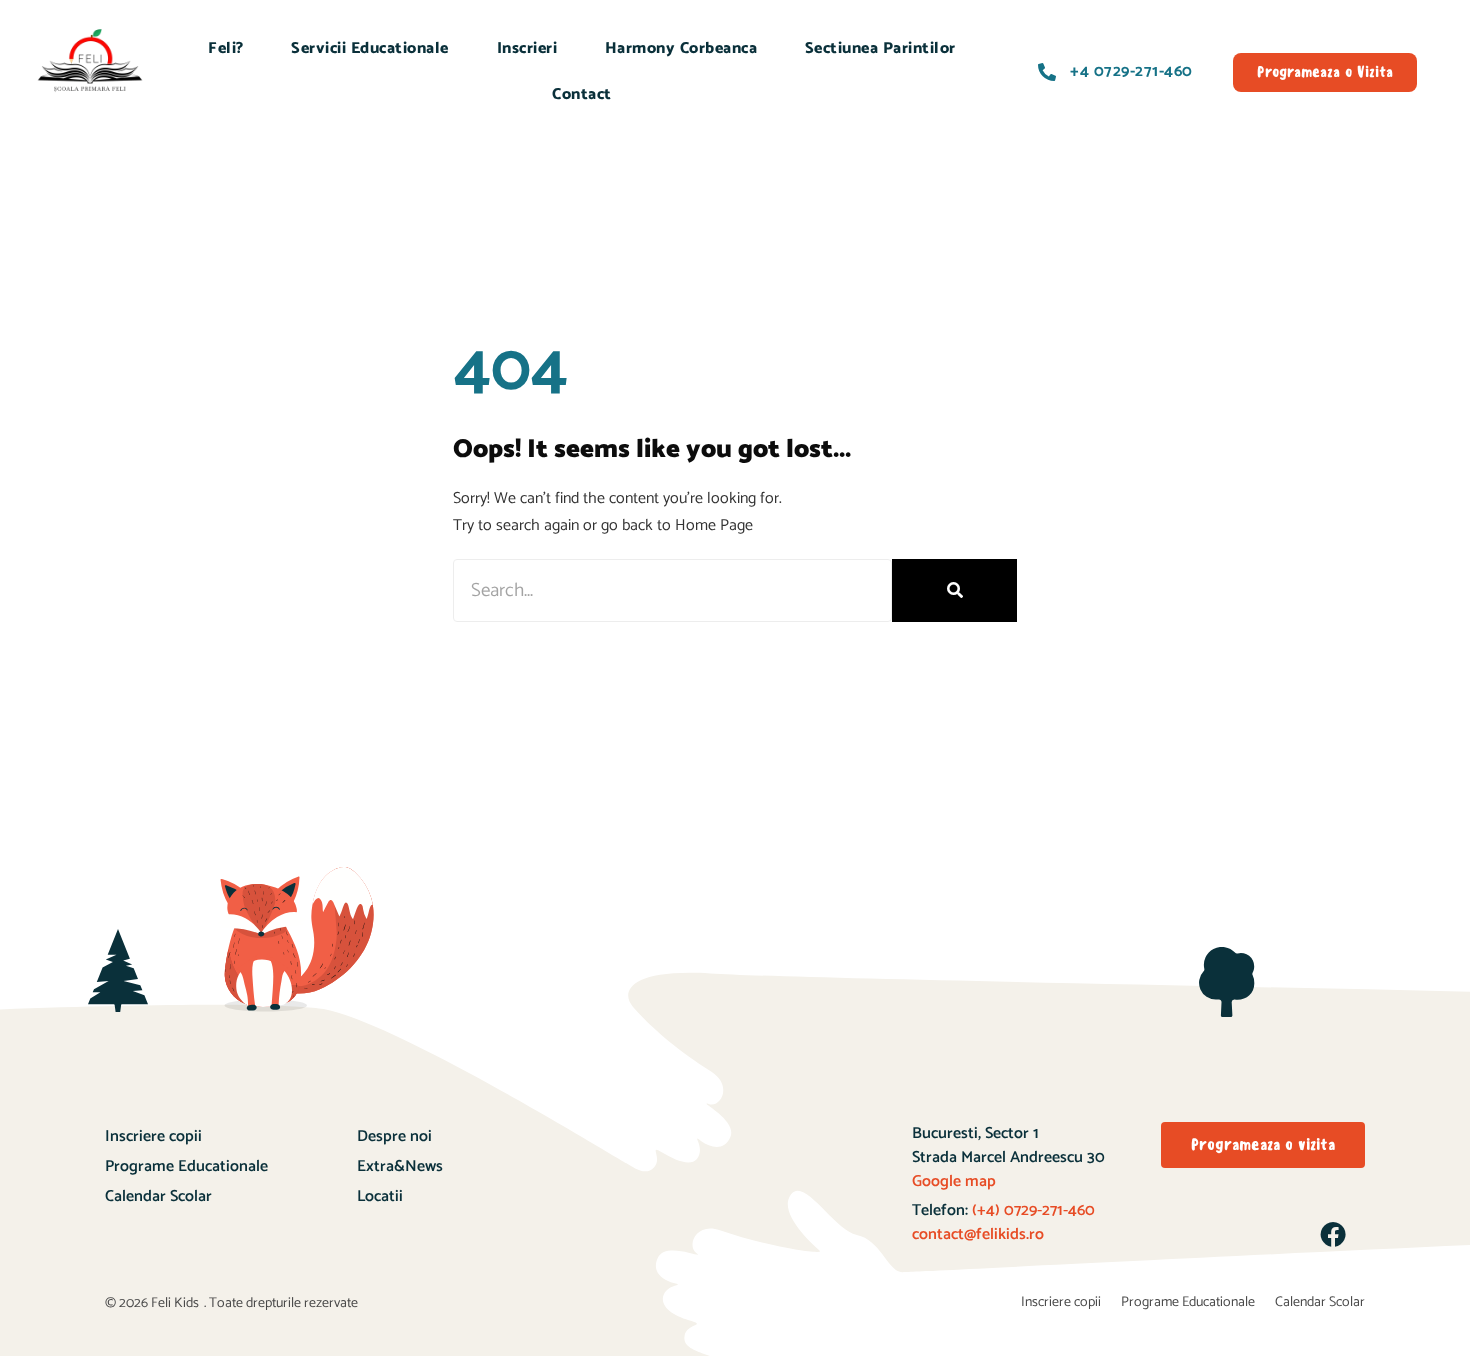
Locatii (380, 1196)
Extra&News (400, 1166)
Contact (582, 94)
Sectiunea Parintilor (880, 48)
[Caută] (954, 590)
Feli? (226, 48)
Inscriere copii (153, 1136)
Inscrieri (527, 48)
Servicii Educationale (370, 48)
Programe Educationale (186, 1166)
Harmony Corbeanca (681, 48)
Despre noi (394, 1136)
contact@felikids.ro (978, 1234)
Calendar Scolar (158, 1196)
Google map (954, 1181)
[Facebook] (1333, 1234)
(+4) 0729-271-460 (1031, 1210)
